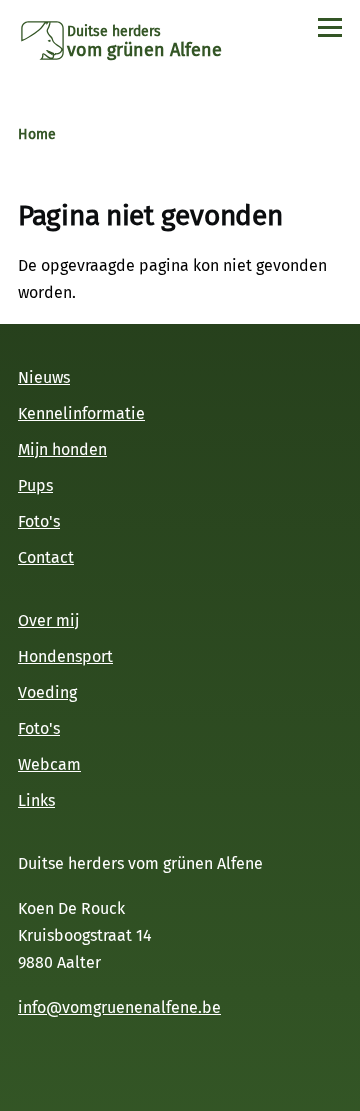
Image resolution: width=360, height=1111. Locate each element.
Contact (46, 557)
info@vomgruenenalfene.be (119, 1007)
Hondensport (65, 656)
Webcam (49, 764)
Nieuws (44, 377)
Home (37, 134)
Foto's (39, 521)
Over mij (48, 620)
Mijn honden (62, 449)
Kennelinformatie (81, 413)
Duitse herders (114, 31)
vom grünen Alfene (144, 50)
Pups (35, 485)
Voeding (47, 692)
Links (36, 800)
